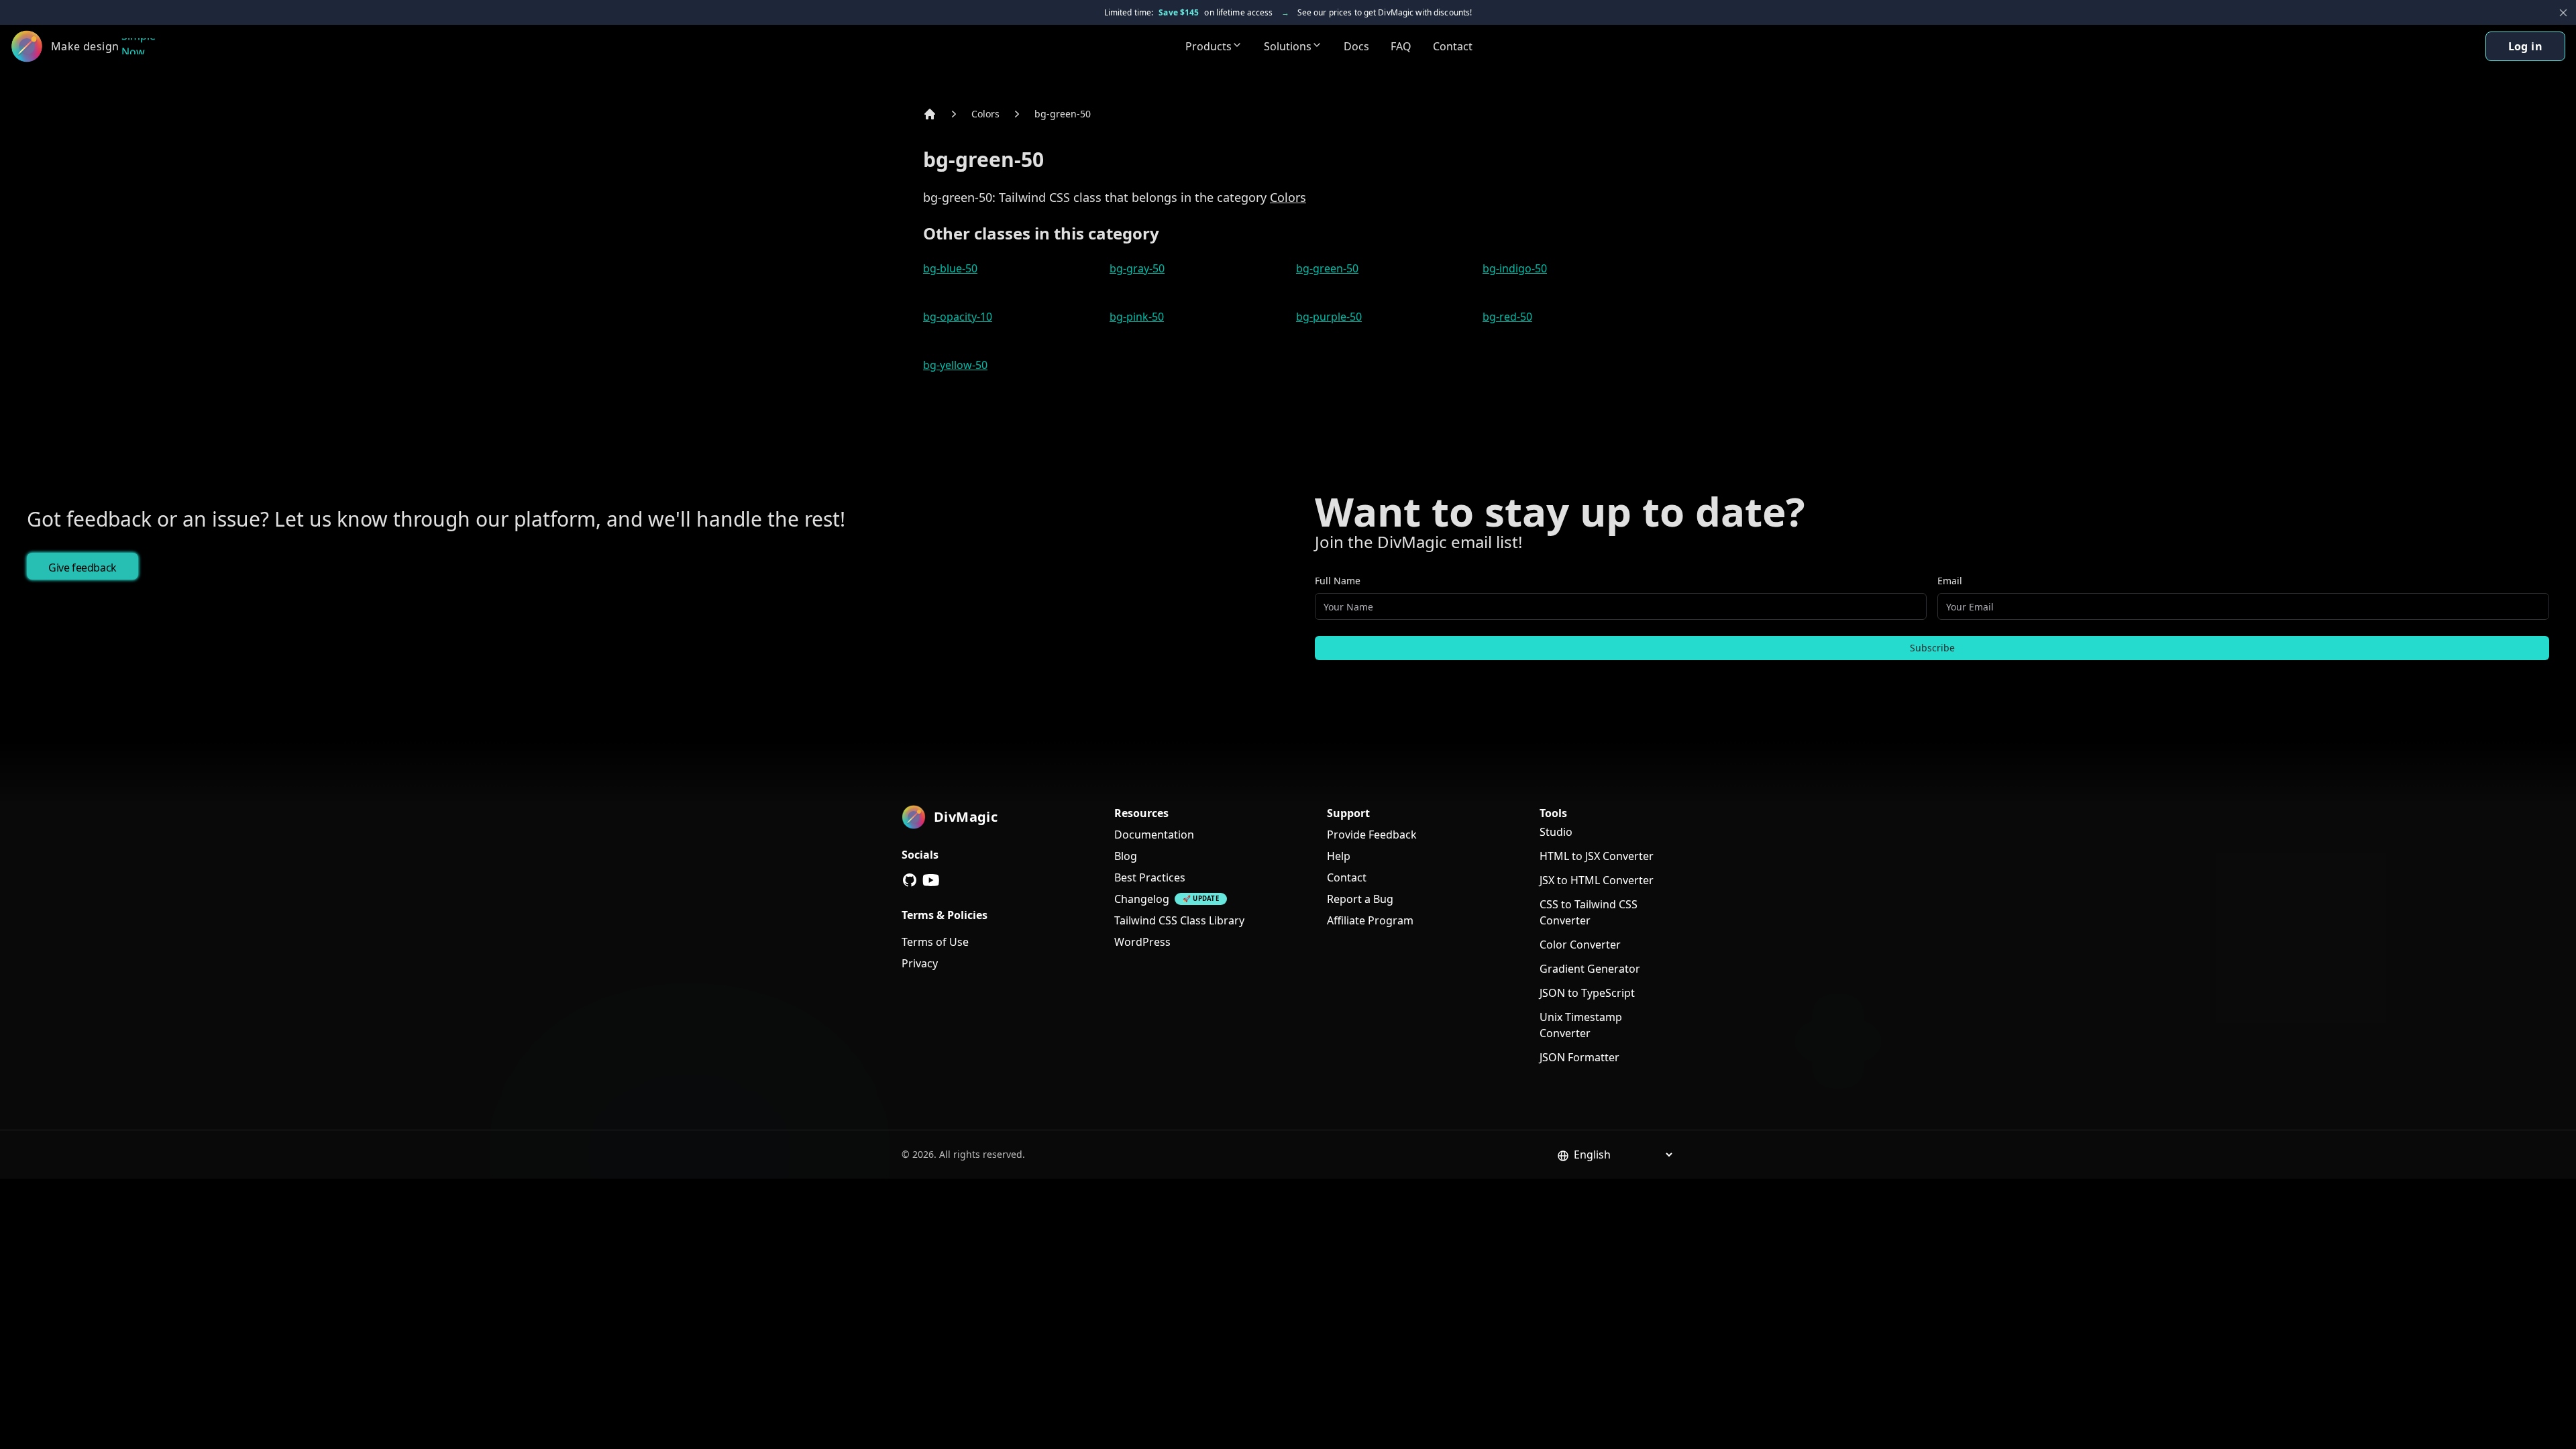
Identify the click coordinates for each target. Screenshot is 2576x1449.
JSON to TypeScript (1587, 993)
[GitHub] (910, 880)
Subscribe (1932, 648)
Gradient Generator (1590, 969)
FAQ (1401, 46)
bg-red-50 (1507, 317)
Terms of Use (935, 942)
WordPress (1142, 942)
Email (1950, 581)
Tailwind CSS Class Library (1179, 920)
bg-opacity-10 (958, 317)
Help (1339, 856)
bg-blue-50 (950, 268)
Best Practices (1150, 877)
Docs (1356, 46)
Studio (1556, 832)
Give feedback (83, 568)
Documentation (1154, 835)
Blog (1126, 856)
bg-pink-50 (1137, 317)
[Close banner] (2563, 13)
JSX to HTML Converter (1597, 880)
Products (1209, 46)
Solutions (1288, 46)
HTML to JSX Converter (1597, 856)
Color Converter (1580, 945)
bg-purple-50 (1329, 317)
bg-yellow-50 (955, 365)
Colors (985, 114)
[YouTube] (931, 880)
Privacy (920, 963)
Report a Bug (1360, 899)
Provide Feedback (1372, 835)
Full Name (1338, 581)
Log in (2525, 46)
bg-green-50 (1063, 114)
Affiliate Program (1370, 920)
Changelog (1142, 899)
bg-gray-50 (1137, 268)
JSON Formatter (1579, 1057)
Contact (1453, 46)
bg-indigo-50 (1515, 268)
